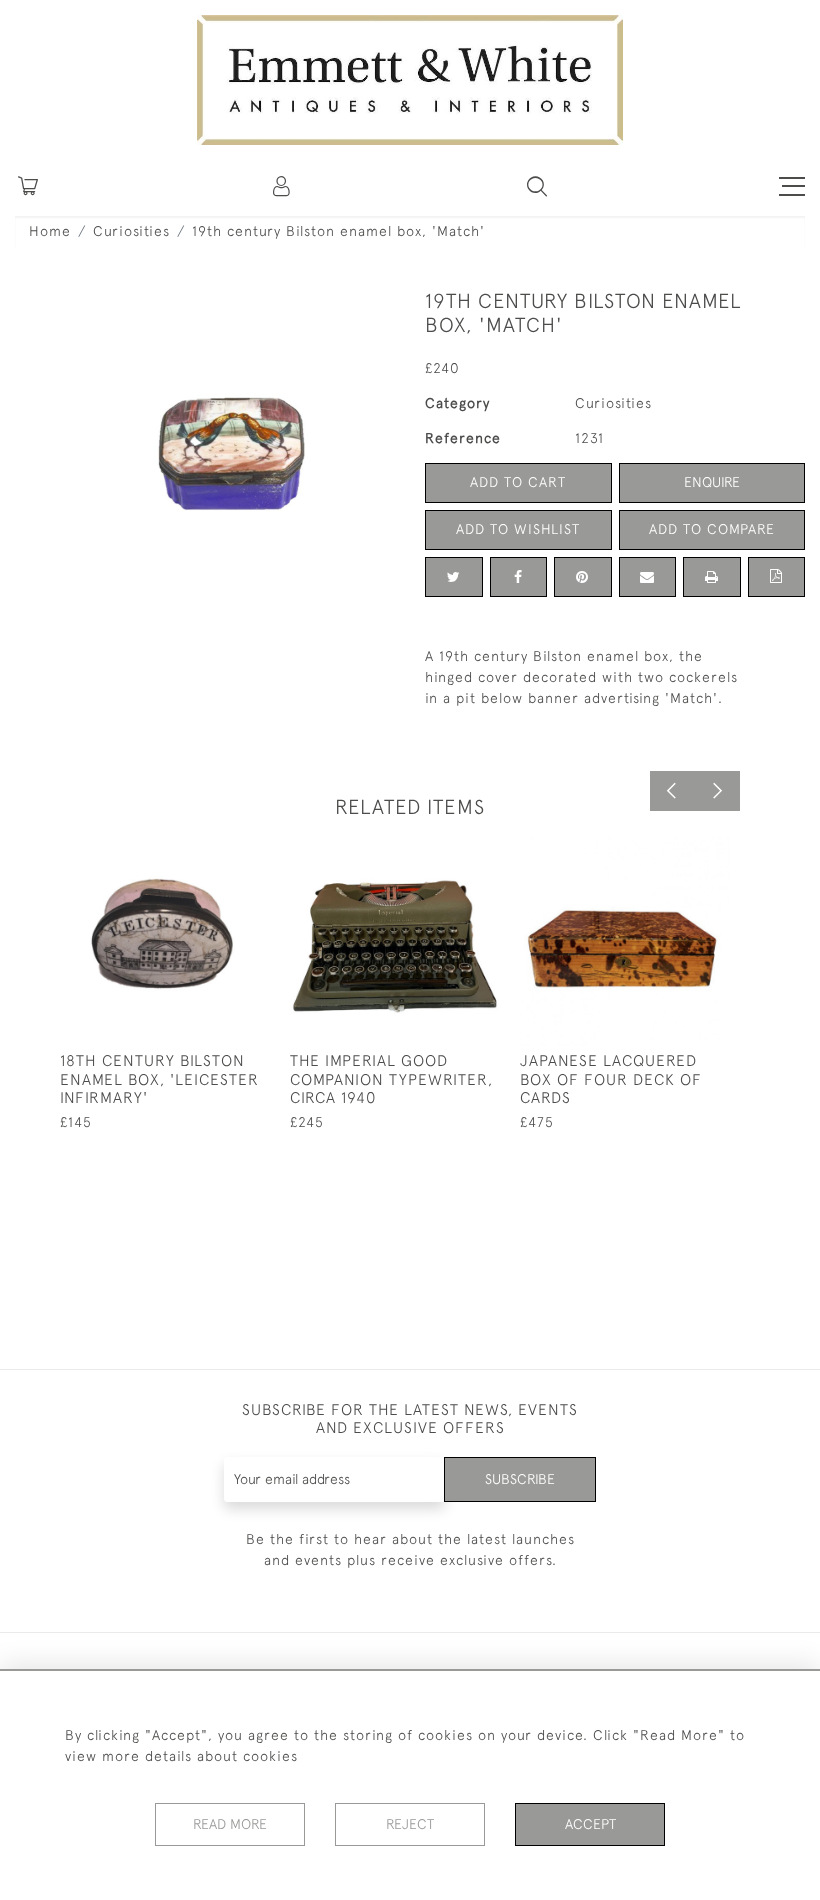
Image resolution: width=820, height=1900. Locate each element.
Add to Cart (518, 482)
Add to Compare (712, 529)
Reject (410, 1824)
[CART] (28, 186)
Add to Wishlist (518, 529)
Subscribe (520, 1479)
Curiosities (131, 231)
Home (50, 231)
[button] (537, 186)
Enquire (712, 482)
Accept (590, 1824)
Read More (230, 1824)
